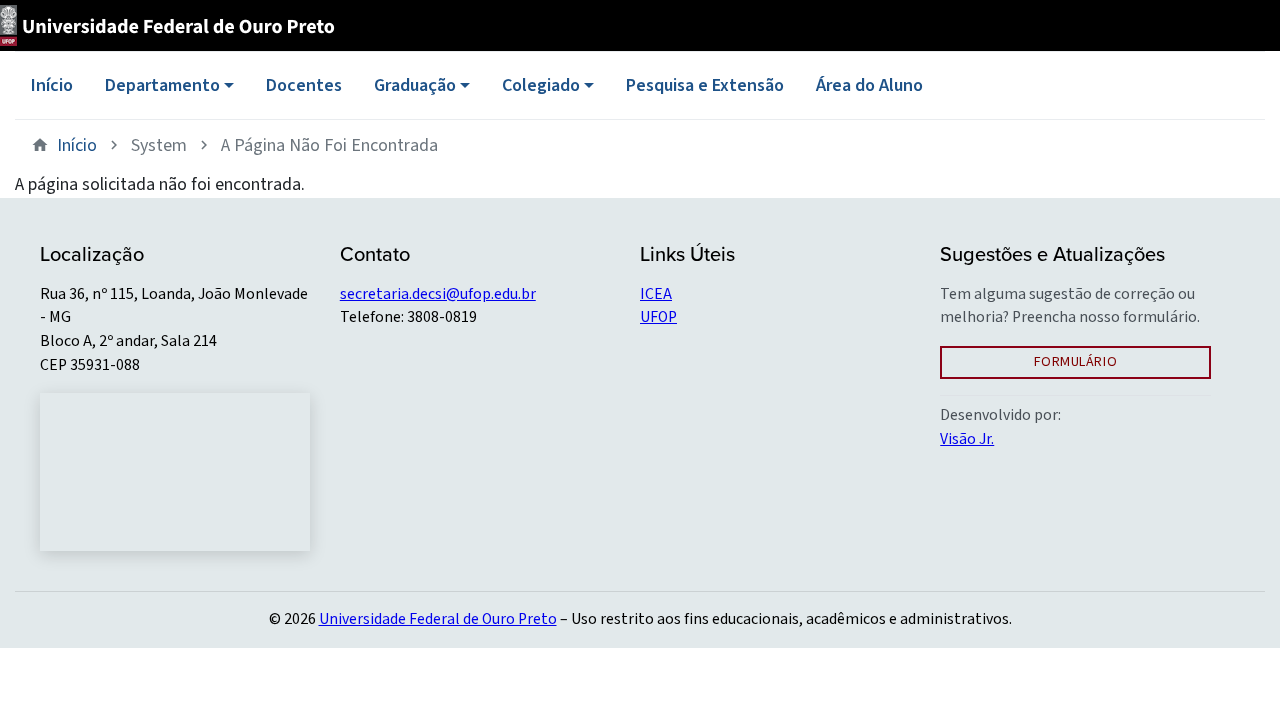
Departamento (162, 85)
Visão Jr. (967, 439)
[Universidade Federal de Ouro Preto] (174, 25)
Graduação (415, 85)
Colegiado (541, 85)
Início (52, 85)
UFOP (658, 317)
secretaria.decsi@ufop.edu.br (438, 294)
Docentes (304, 85)
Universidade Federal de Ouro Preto (438, 619)
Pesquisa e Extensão (705, 85)
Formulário (1076, 362)
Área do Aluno (869, 85)
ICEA (656, 294)
